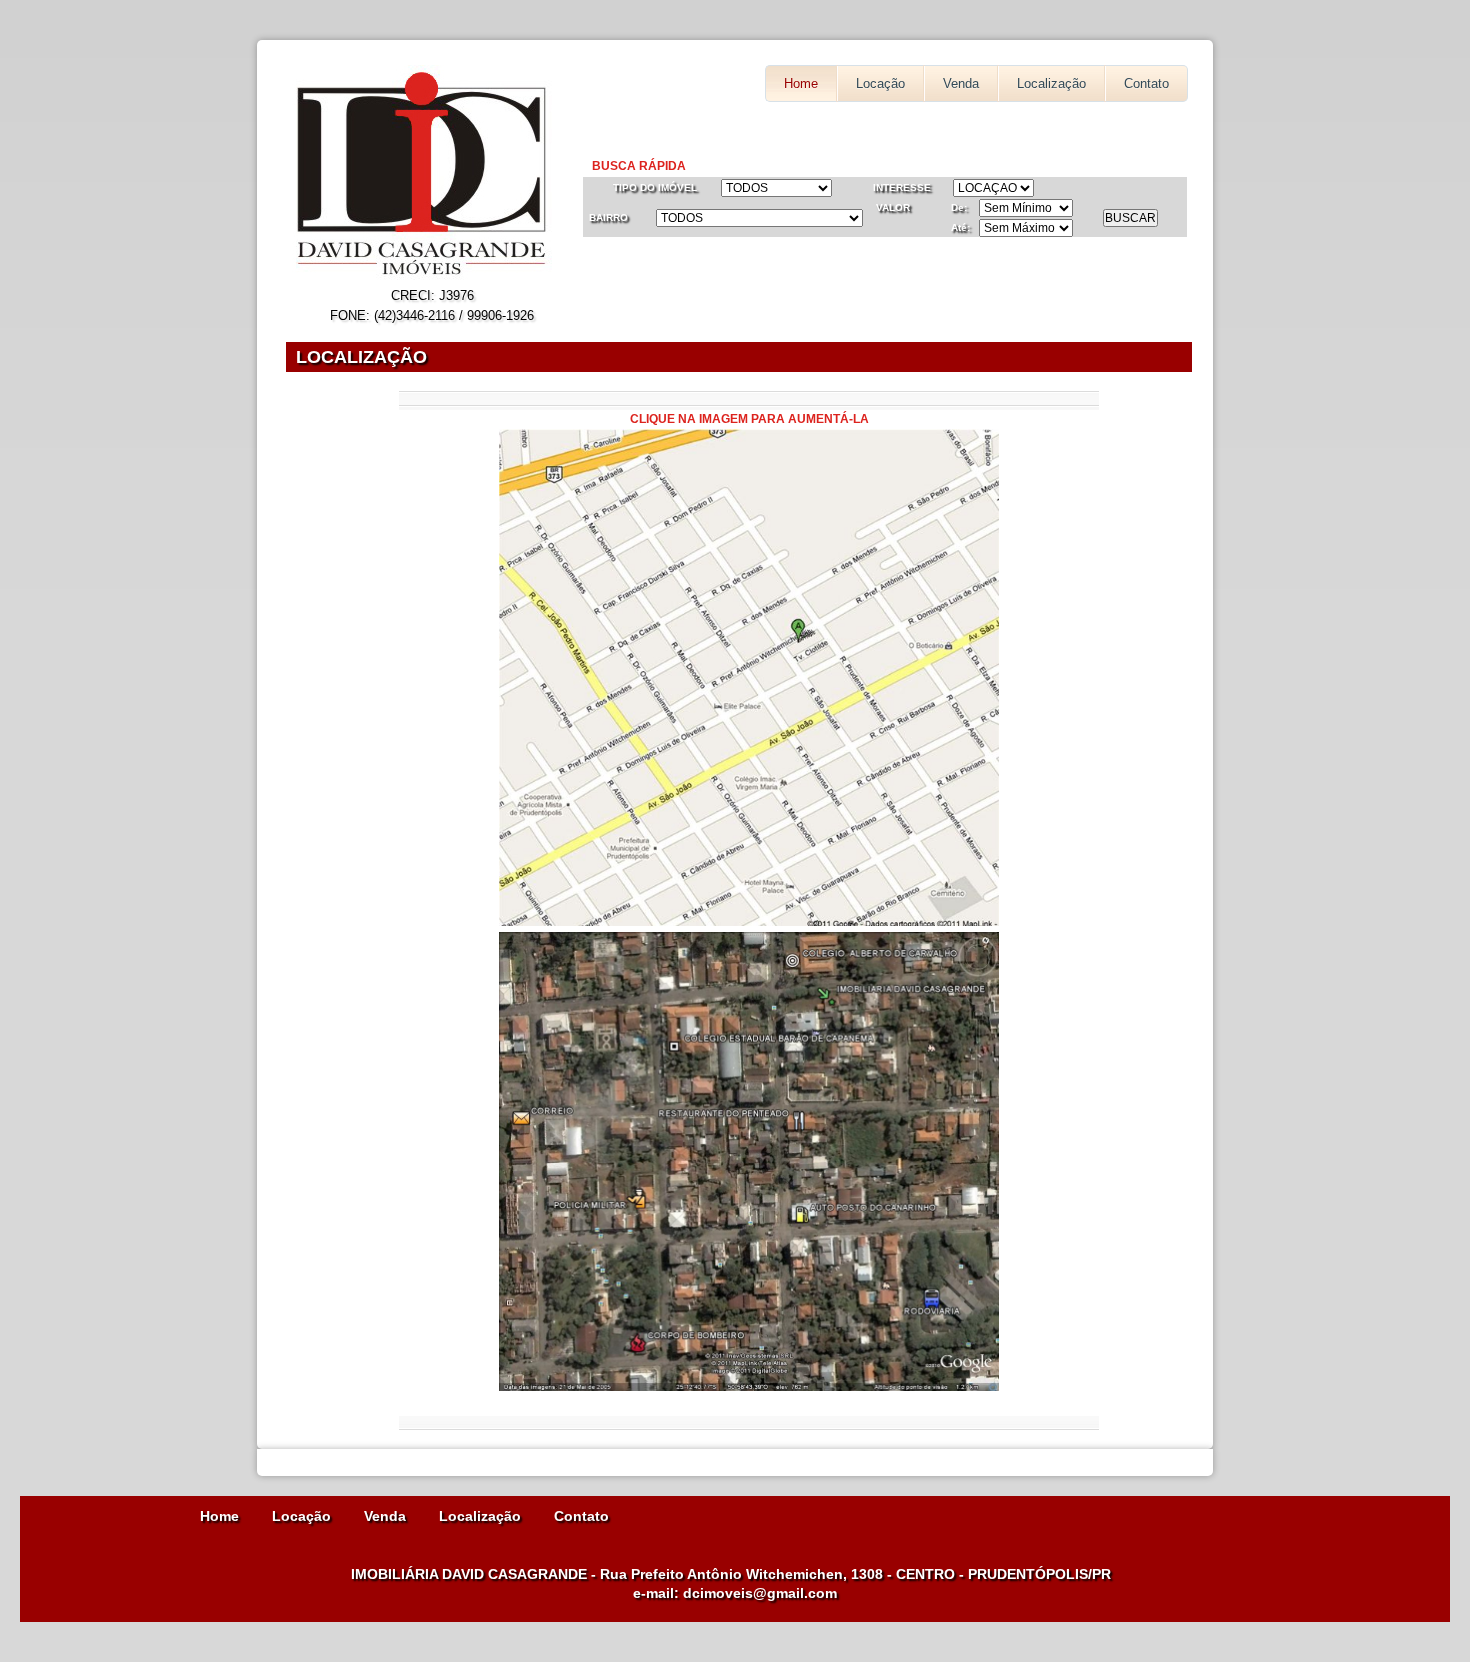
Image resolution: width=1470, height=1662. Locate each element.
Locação (880, 83)
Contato (1146, 83)
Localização (1051, 83)
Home (801, 83)
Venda (961, 83)
